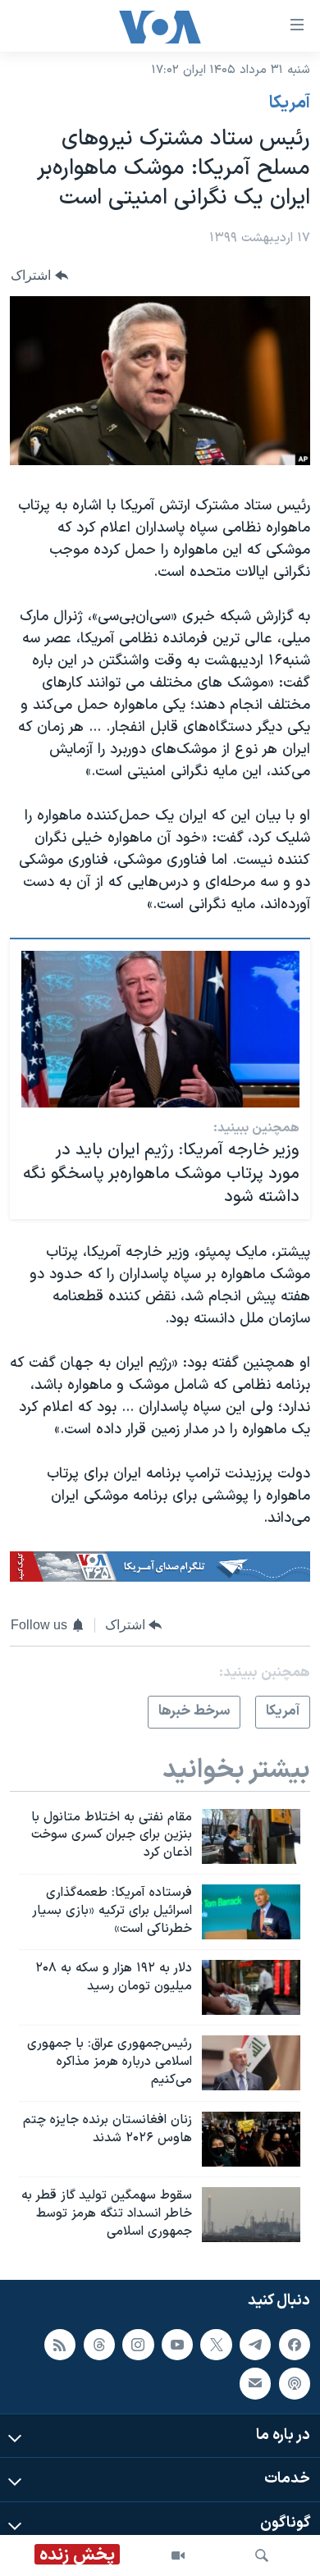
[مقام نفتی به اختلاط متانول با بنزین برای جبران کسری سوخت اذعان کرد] (251, 1836)
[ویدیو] (178, 2555)
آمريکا (290, 103)
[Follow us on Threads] (99, 2345)
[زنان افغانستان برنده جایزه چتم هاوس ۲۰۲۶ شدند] (251, 2139)
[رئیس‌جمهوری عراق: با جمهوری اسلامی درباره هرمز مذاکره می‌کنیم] (251, 2063)
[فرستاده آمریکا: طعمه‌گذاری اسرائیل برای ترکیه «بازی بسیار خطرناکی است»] (251, 1912)
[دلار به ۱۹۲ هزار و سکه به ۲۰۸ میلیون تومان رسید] (251, 1987)
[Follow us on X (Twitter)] (216, 2345)
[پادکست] (295, 2384)
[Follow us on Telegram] (255, 2345)
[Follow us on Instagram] (138, 2345)
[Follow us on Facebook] (295, 2345)
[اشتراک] (255, 2384)
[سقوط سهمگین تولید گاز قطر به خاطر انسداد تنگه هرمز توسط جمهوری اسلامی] (251, 2215)
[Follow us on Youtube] (177, 2345)
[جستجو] (262, 2555)
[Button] (39, 275)
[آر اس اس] (60, 2345)
